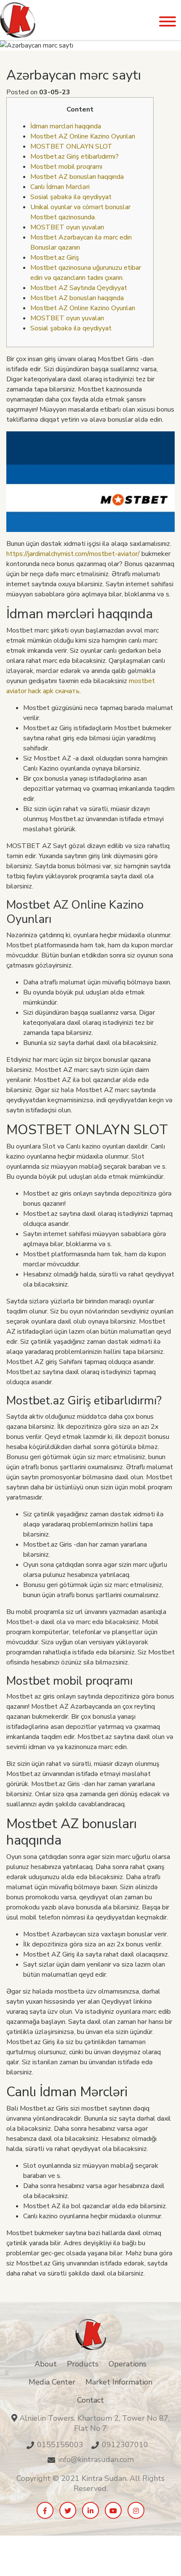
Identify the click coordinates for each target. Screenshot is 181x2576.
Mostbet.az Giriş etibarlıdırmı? (75, 157)
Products (83, 2364)
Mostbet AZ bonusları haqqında (77, 177)
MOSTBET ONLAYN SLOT (71, 146)
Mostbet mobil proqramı (66, 167)
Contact (90, 2400)
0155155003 (60, 2445)
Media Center (52, 2382)
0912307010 (125, 2445)
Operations (128, 2364)
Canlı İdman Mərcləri (60, 187)
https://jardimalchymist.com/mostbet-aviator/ (73, 554)
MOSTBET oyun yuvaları (67, 227)
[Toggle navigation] (168, 22)
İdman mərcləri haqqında (66, 126)
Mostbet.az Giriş (55, 258)
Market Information (119, 2382)
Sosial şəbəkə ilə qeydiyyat (71, 197)
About (46, 2364)
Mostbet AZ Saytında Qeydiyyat (79, 288)
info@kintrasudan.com (96, 2459)
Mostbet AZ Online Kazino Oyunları (83, 136)
